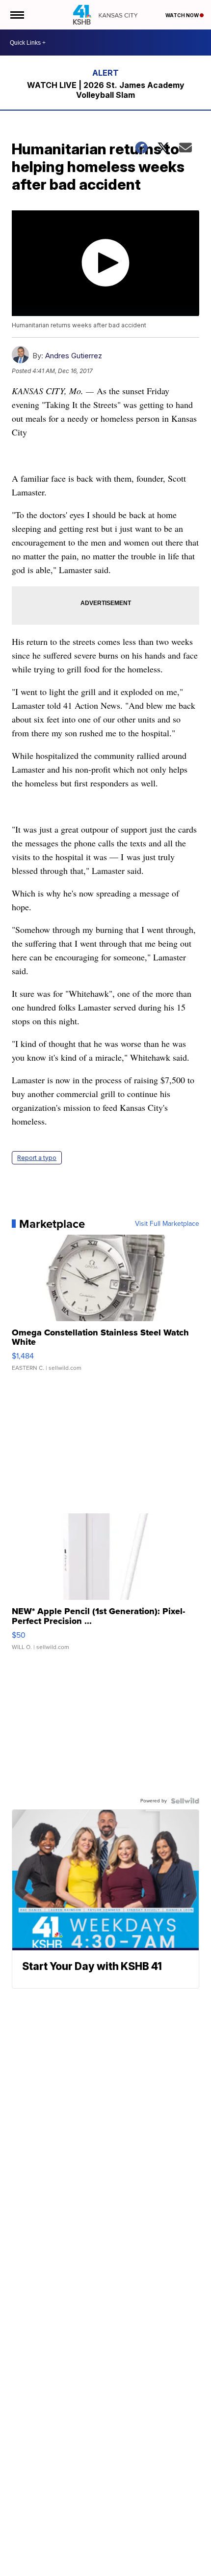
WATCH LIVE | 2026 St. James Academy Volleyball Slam (106, 90)
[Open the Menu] (16, 15)
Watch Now (183, 15)
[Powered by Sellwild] (185, 1801)
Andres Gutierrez (74, 356)
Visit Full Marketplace (167, 1224)
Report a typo (37, 1158)
